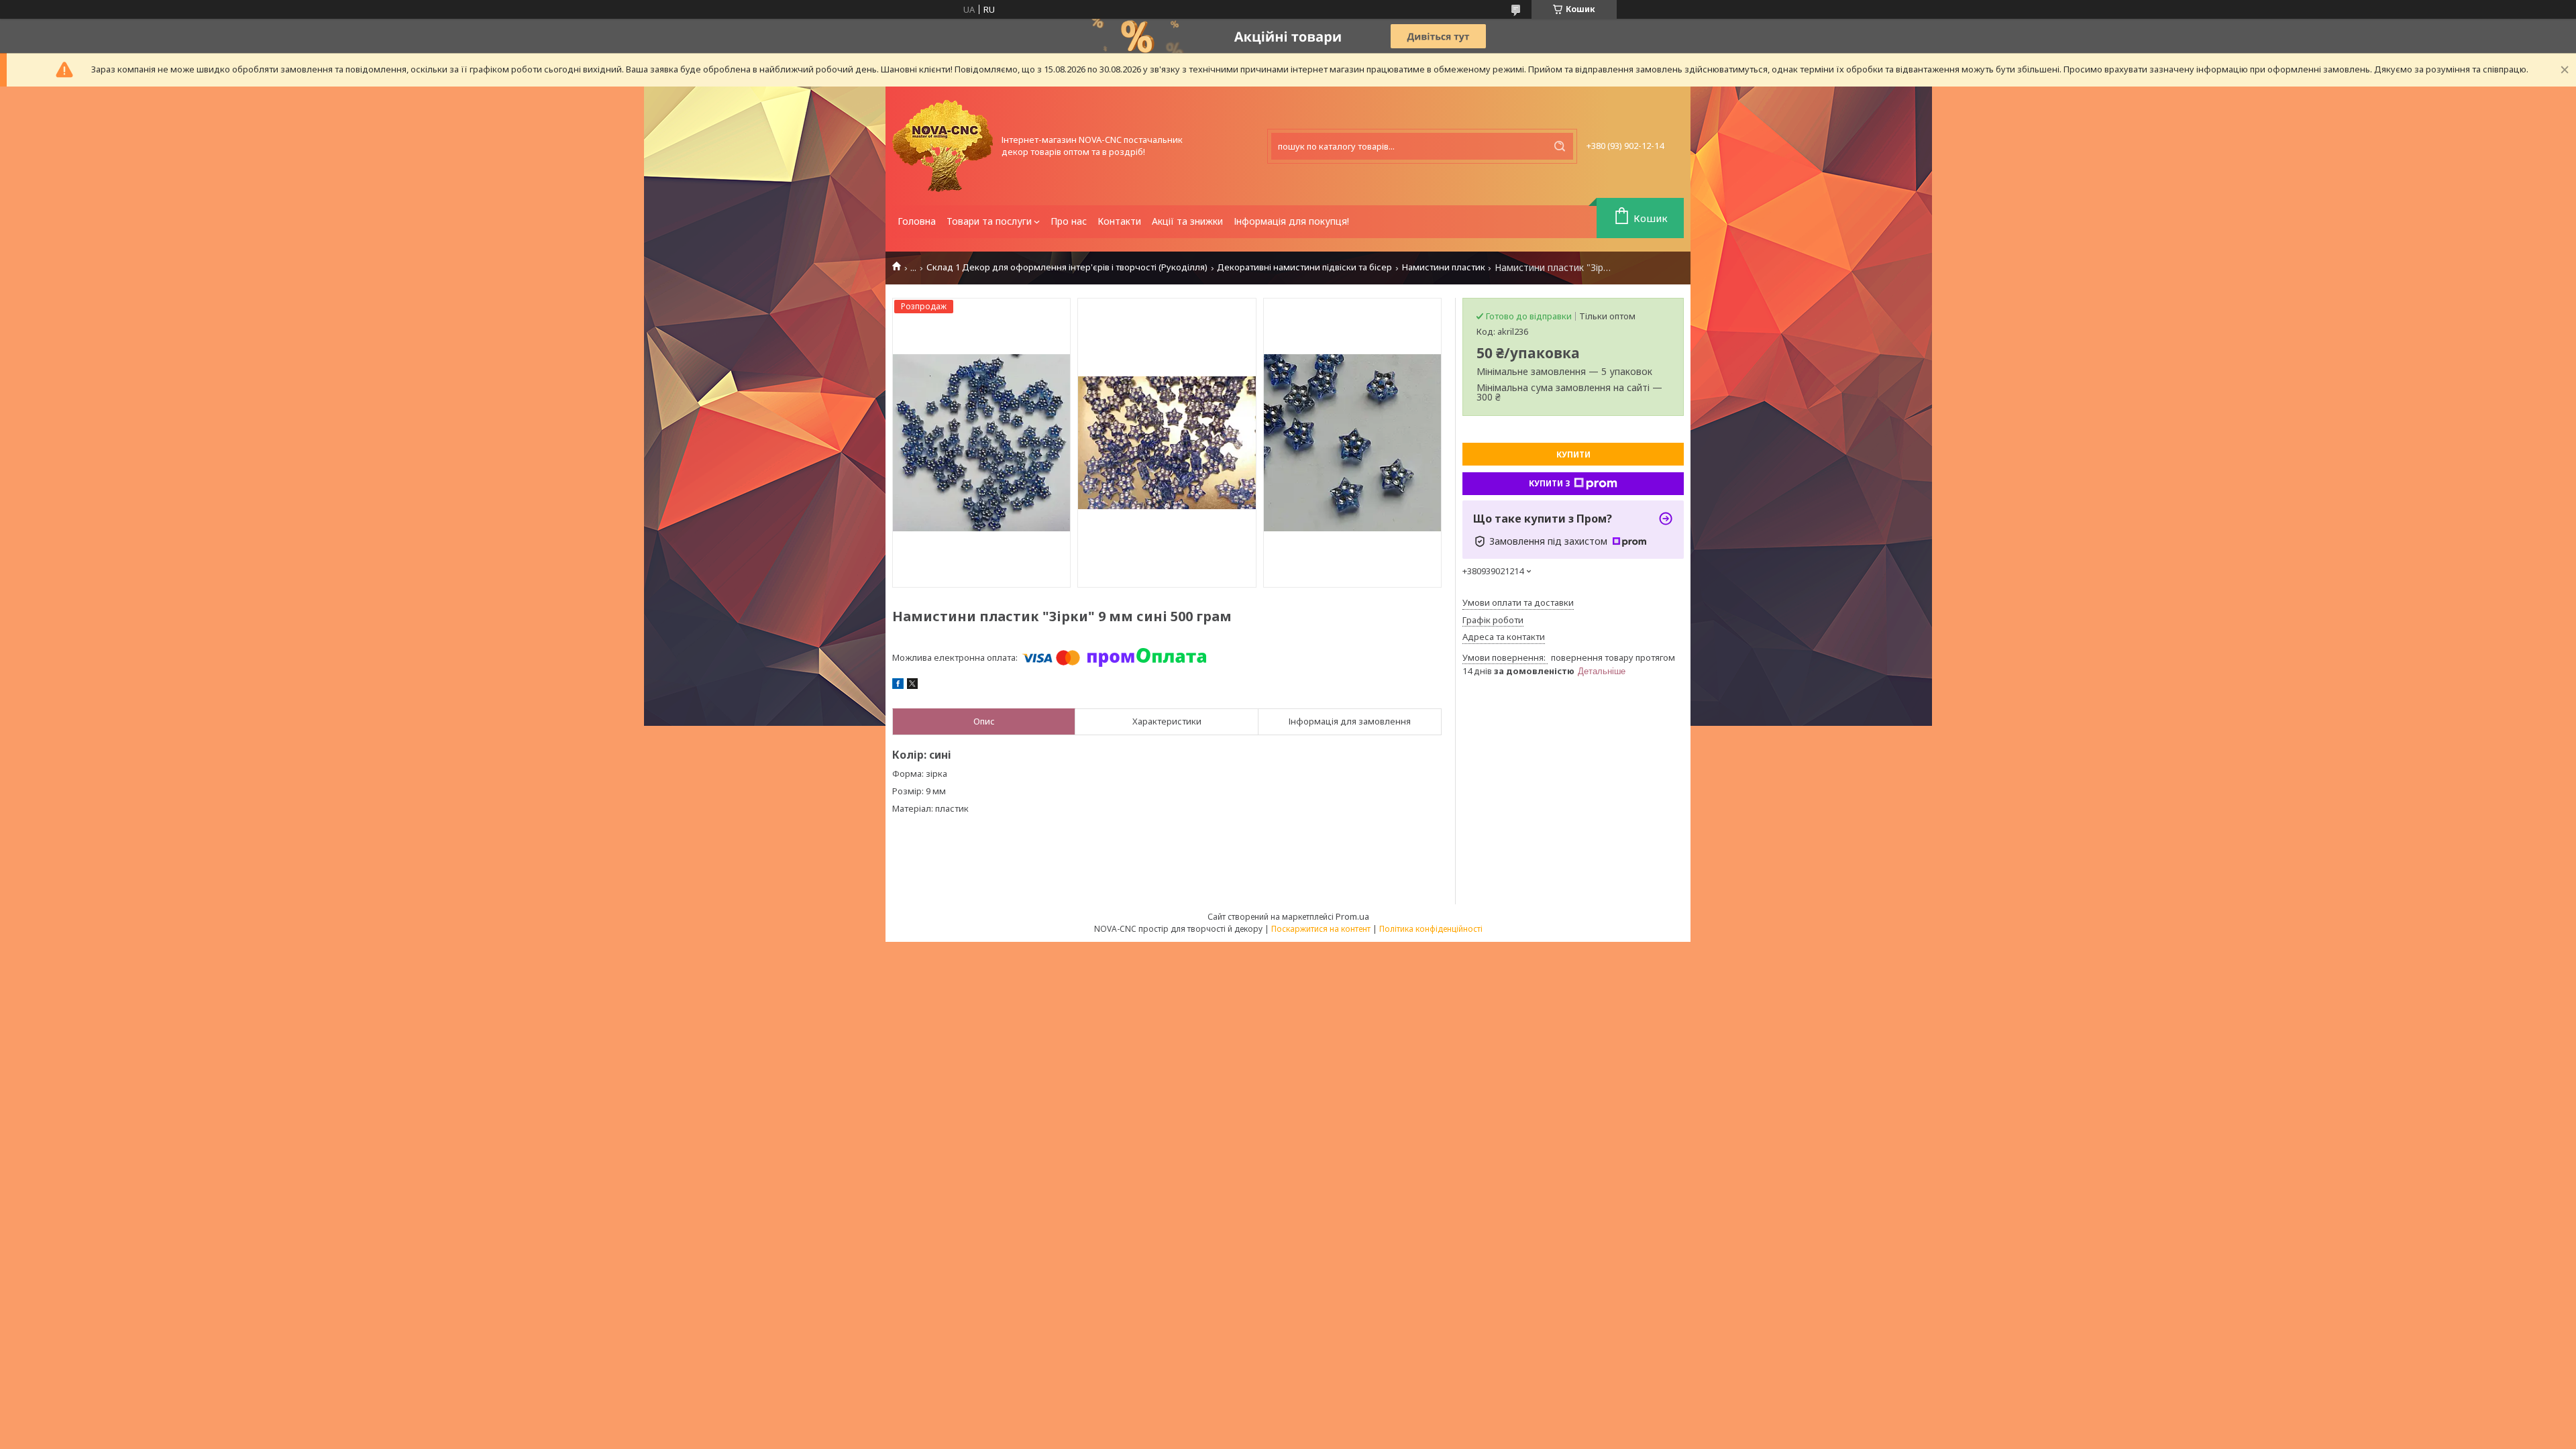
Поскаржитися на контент (1321, 929)
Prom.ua (1352, 916)
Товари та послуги (989, 221)
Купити (1573, 454)
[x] (912, 686)
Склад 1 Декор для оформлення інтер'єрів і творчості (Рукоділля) (1067, 267)
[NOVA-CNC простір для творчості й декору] (943, 146)
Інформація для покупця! (1291, 221)
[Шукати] (1560, 146)
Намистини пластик (1444, 267)
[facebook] (898, 686)
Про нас (1069, 221)
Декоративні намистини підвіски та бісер (1304, 267)
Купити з (1550, 483)
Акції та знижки (1187, 221)
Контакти (1119, 221)
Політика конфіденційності (1431, 929)
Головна (917, 221)
